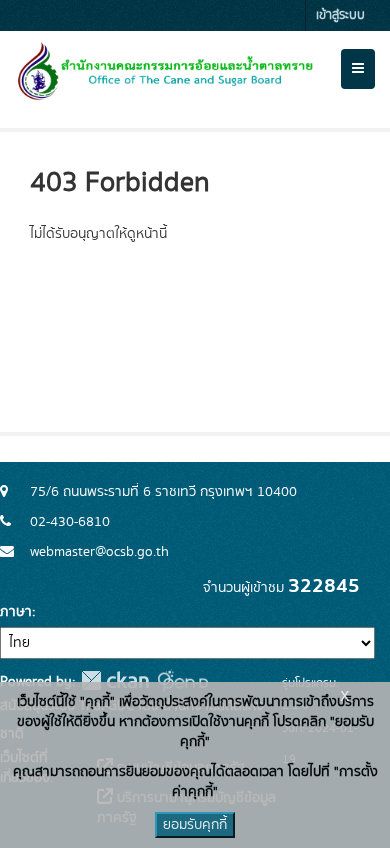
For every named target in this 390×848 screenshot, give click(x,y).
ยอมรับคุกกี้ (195, 825)
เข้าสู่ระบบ (340, 15)
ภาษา (16, 612)
